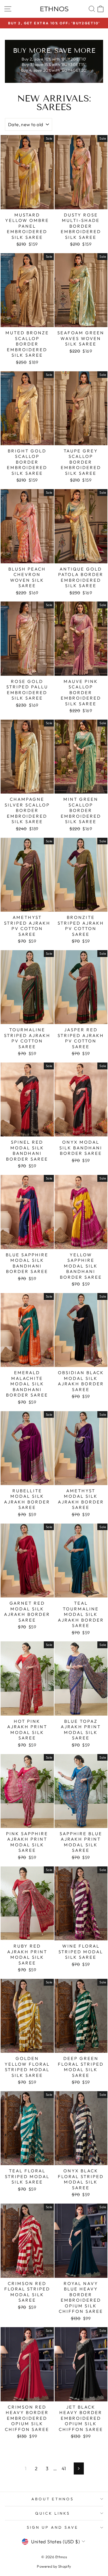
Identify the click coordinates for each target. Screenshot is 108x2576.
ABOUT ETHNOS (53, 2499)
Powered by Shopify (54, 2566)
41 (64, 2468)
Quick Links (53, 2513)
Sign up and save (53, 2527)
